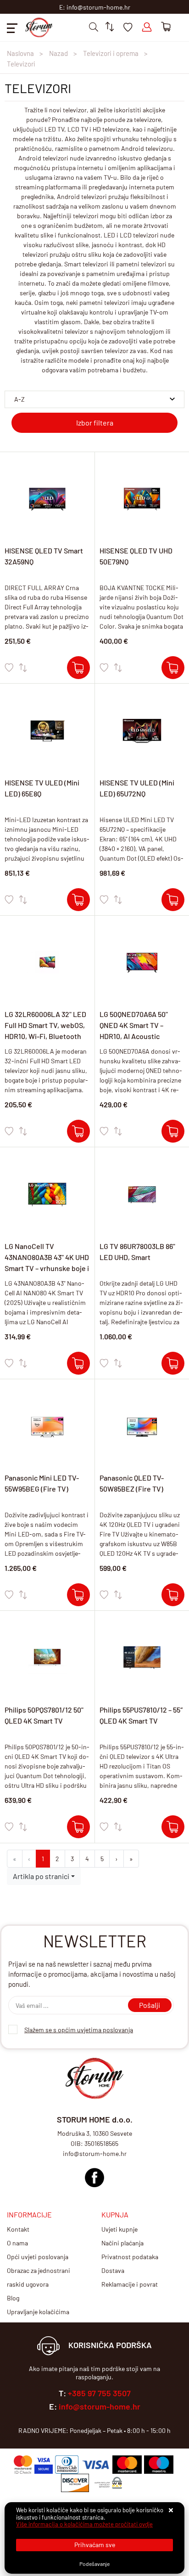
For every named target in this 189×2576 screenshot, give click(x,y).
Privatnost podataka (130, 2257)
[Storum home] (94, 2175)
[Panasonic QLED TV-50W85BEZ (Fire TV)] (173, 1595)
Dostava (113, 2270)
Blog (13, 2298)
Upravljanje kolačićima (38, 2312)
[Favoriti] (9, 668)
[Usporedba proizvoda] (23, 668)
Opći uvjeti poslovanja (38, 2257)
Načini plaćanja (122, 2243)
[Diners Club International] (67, 2465)
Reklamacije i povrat (130, 2284)
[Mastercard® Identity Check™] (23, 2465)
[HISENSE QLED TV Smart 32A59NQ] (78, 668)
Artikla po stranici (41, 1876)
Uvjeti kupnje (120, 2229)
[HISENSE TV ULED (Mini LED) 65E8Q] (78, 900)
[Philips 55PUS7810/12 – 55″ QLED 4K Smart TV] (173, 1827)
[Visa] (95, 2465)
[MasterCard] (127, 2465)
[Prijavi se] (147, 27)
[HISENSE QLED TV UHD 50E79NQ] (173, 668)
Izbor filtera (95, 423)
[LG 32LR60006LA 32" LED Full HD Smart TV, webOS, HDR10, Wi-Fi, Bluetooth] (78, 1131)
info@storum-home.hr (100, 2406)
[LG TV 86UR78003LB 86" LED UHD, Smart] (173, 1363)
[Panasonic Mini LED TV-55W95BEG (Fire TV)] (78, 1595)
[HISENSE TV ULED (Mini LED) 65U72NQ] (173, 900)
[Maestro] (159, 2465)
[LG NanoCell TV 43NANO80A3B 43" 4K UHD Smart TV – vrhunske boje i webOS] (78, 1363)
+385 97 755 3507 (99, 2393)
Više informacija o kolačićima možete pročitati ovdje (84, 2524)
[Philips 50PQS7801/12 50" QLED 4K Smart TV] (78, 1827)
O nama (17, 2243)
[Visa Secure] (44, 2465)
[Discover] (75, 2483)
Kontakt (18, 2229)
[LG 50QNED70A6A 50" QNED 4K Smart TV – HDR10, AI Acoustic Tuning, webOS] (173, 1131)
